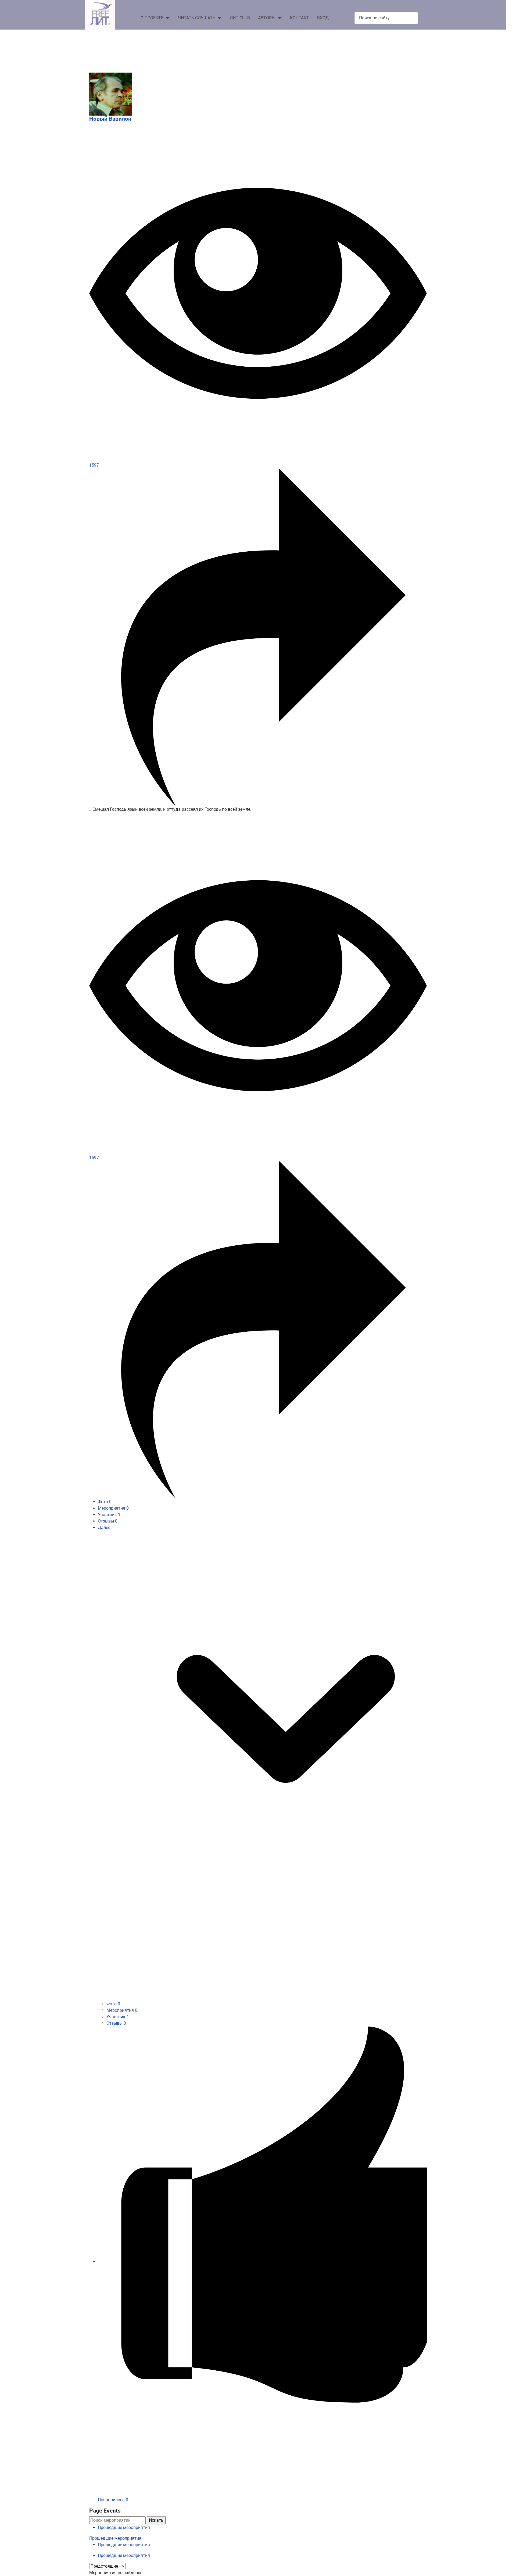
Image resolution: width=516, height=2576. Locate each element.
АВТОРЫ (267, 18)
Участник (109, 1515)
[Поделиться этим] (258, 637)
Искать (156, 2520)
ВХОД (323, 18)
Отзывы (108, 1521)
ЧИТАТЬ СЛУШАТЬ (197, 18)
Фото (105, 1502)
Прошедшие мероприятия (124, 2527)
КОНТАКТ (300, 18)
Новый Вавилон (110, 119)
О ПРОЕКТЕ (152, 18)
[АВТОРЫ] (279, 18)
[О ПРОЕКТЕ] (167, 18)
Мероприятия (113, 1508)
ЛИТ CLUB (240, 18)
